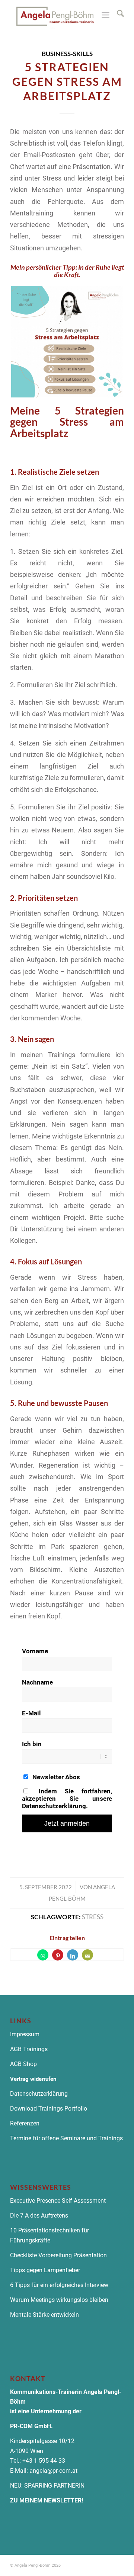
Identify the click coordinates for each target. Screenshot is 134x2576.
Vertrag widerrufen (33, 2079)
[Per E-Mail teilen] (87, 1955)
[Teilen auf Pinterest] (58, 1955)
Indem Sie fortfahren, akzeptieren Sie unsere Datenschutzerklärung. (67, 1799)
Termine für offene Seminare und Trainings (66, 2138)
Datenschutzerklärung (40, 2094)
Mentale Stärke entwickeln (44, 2315)
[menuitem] (117, 15)
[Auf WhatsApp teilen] (43, 1955)
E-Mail (31, 1713)
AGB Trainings (29, 2049)
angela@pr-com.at (53, 2471)
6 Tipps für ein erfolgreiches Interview (59, 2285)
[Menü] (106, 15)
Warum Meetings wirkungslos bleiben (59, 2300)
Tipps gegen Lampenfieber (45, 2270)
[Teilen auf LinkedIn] (73, 1955)
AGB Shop (23, 2064)
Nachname (37, 1682)
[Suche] (117, 15)
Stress (93, 1917)
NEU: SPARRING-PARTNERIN (47, 2486)
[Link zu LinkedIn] (118, 2564)
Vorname (35, 1651)
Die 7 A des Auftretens (39, 2216)
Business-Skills (67, 54)
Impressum (25, 2034)
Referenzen (25, 2123)
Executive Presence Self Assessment (58, 2201)
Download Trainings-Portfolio (49, 2109)
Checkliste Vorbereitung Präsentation (58, 2255)
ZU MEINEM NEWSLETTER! (47, 2500)
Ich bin (32, 1744)
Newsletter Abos (55, 1777)
